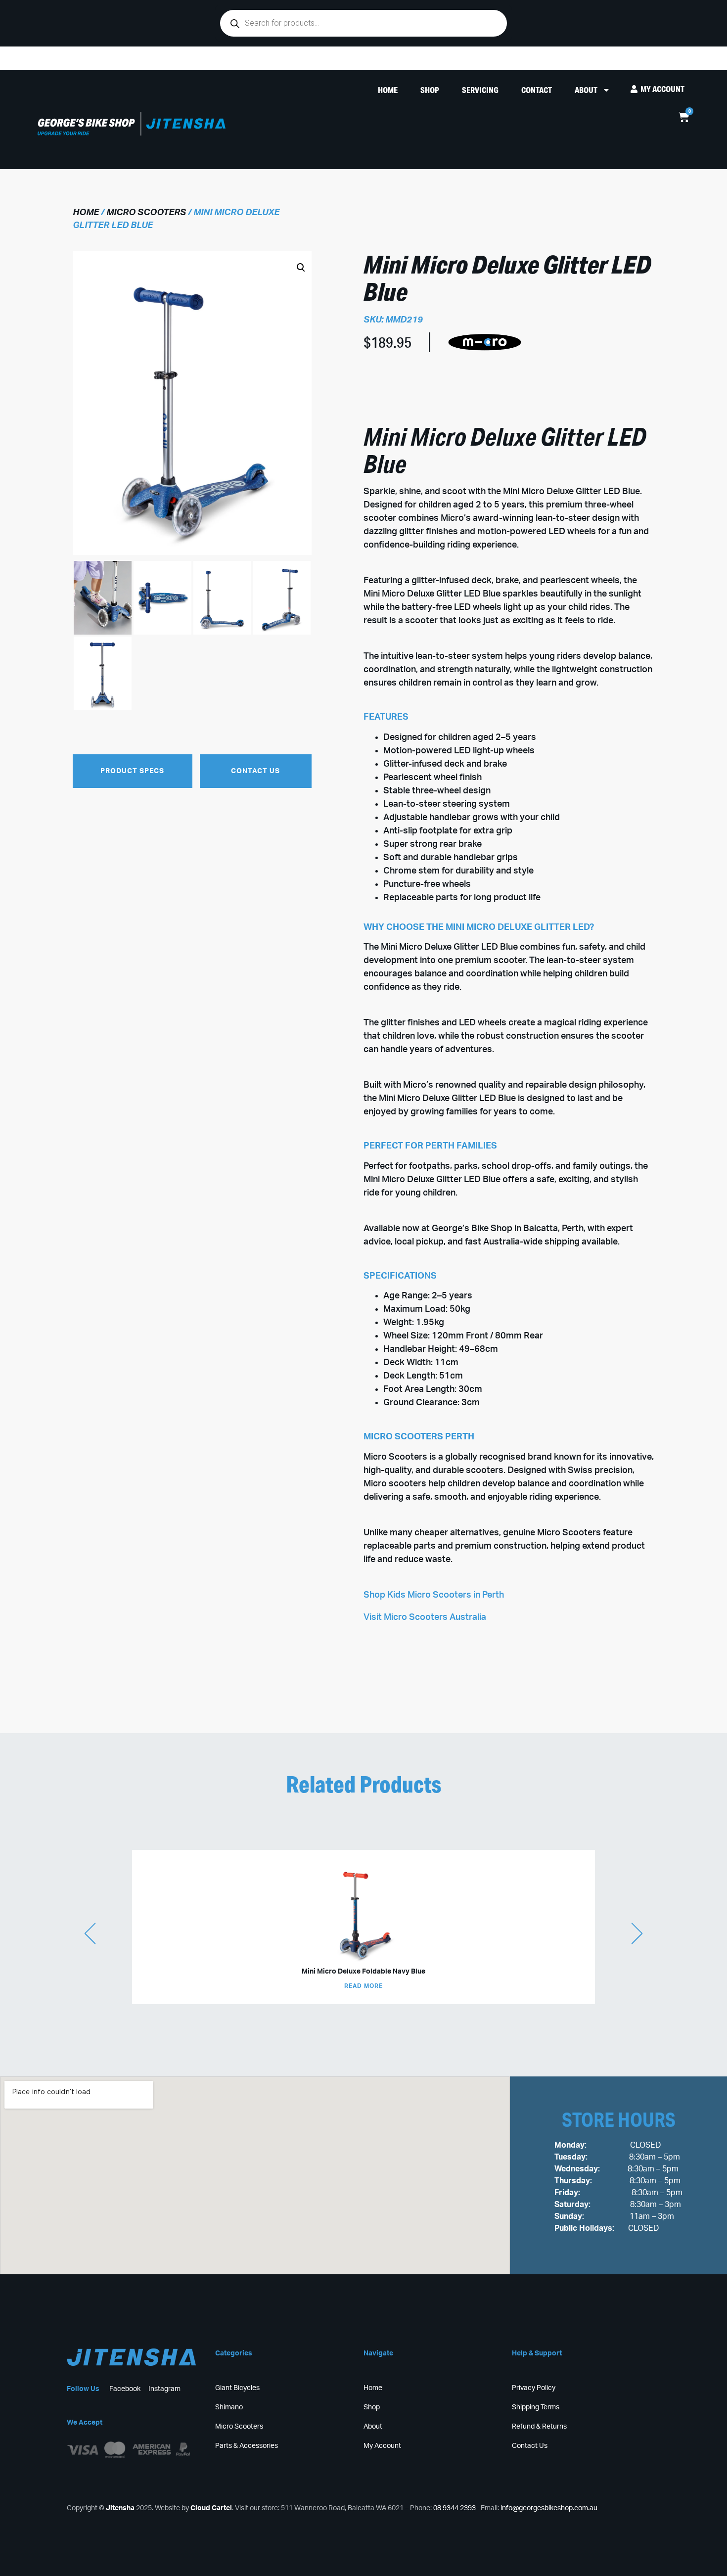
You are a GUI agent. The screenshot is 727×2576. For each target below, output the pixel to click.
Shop (430, 90)
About (586, 90)
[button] (184, 489)
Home (388, 90)
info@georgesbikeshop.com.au (549, 2508)
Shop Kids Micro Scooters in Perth (434, 1595)
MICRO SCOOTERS (146, 213)
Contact (537, 90)
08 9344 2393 (454, 2508)
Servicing (480, 90)
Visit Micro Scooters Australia (425, 1617)
